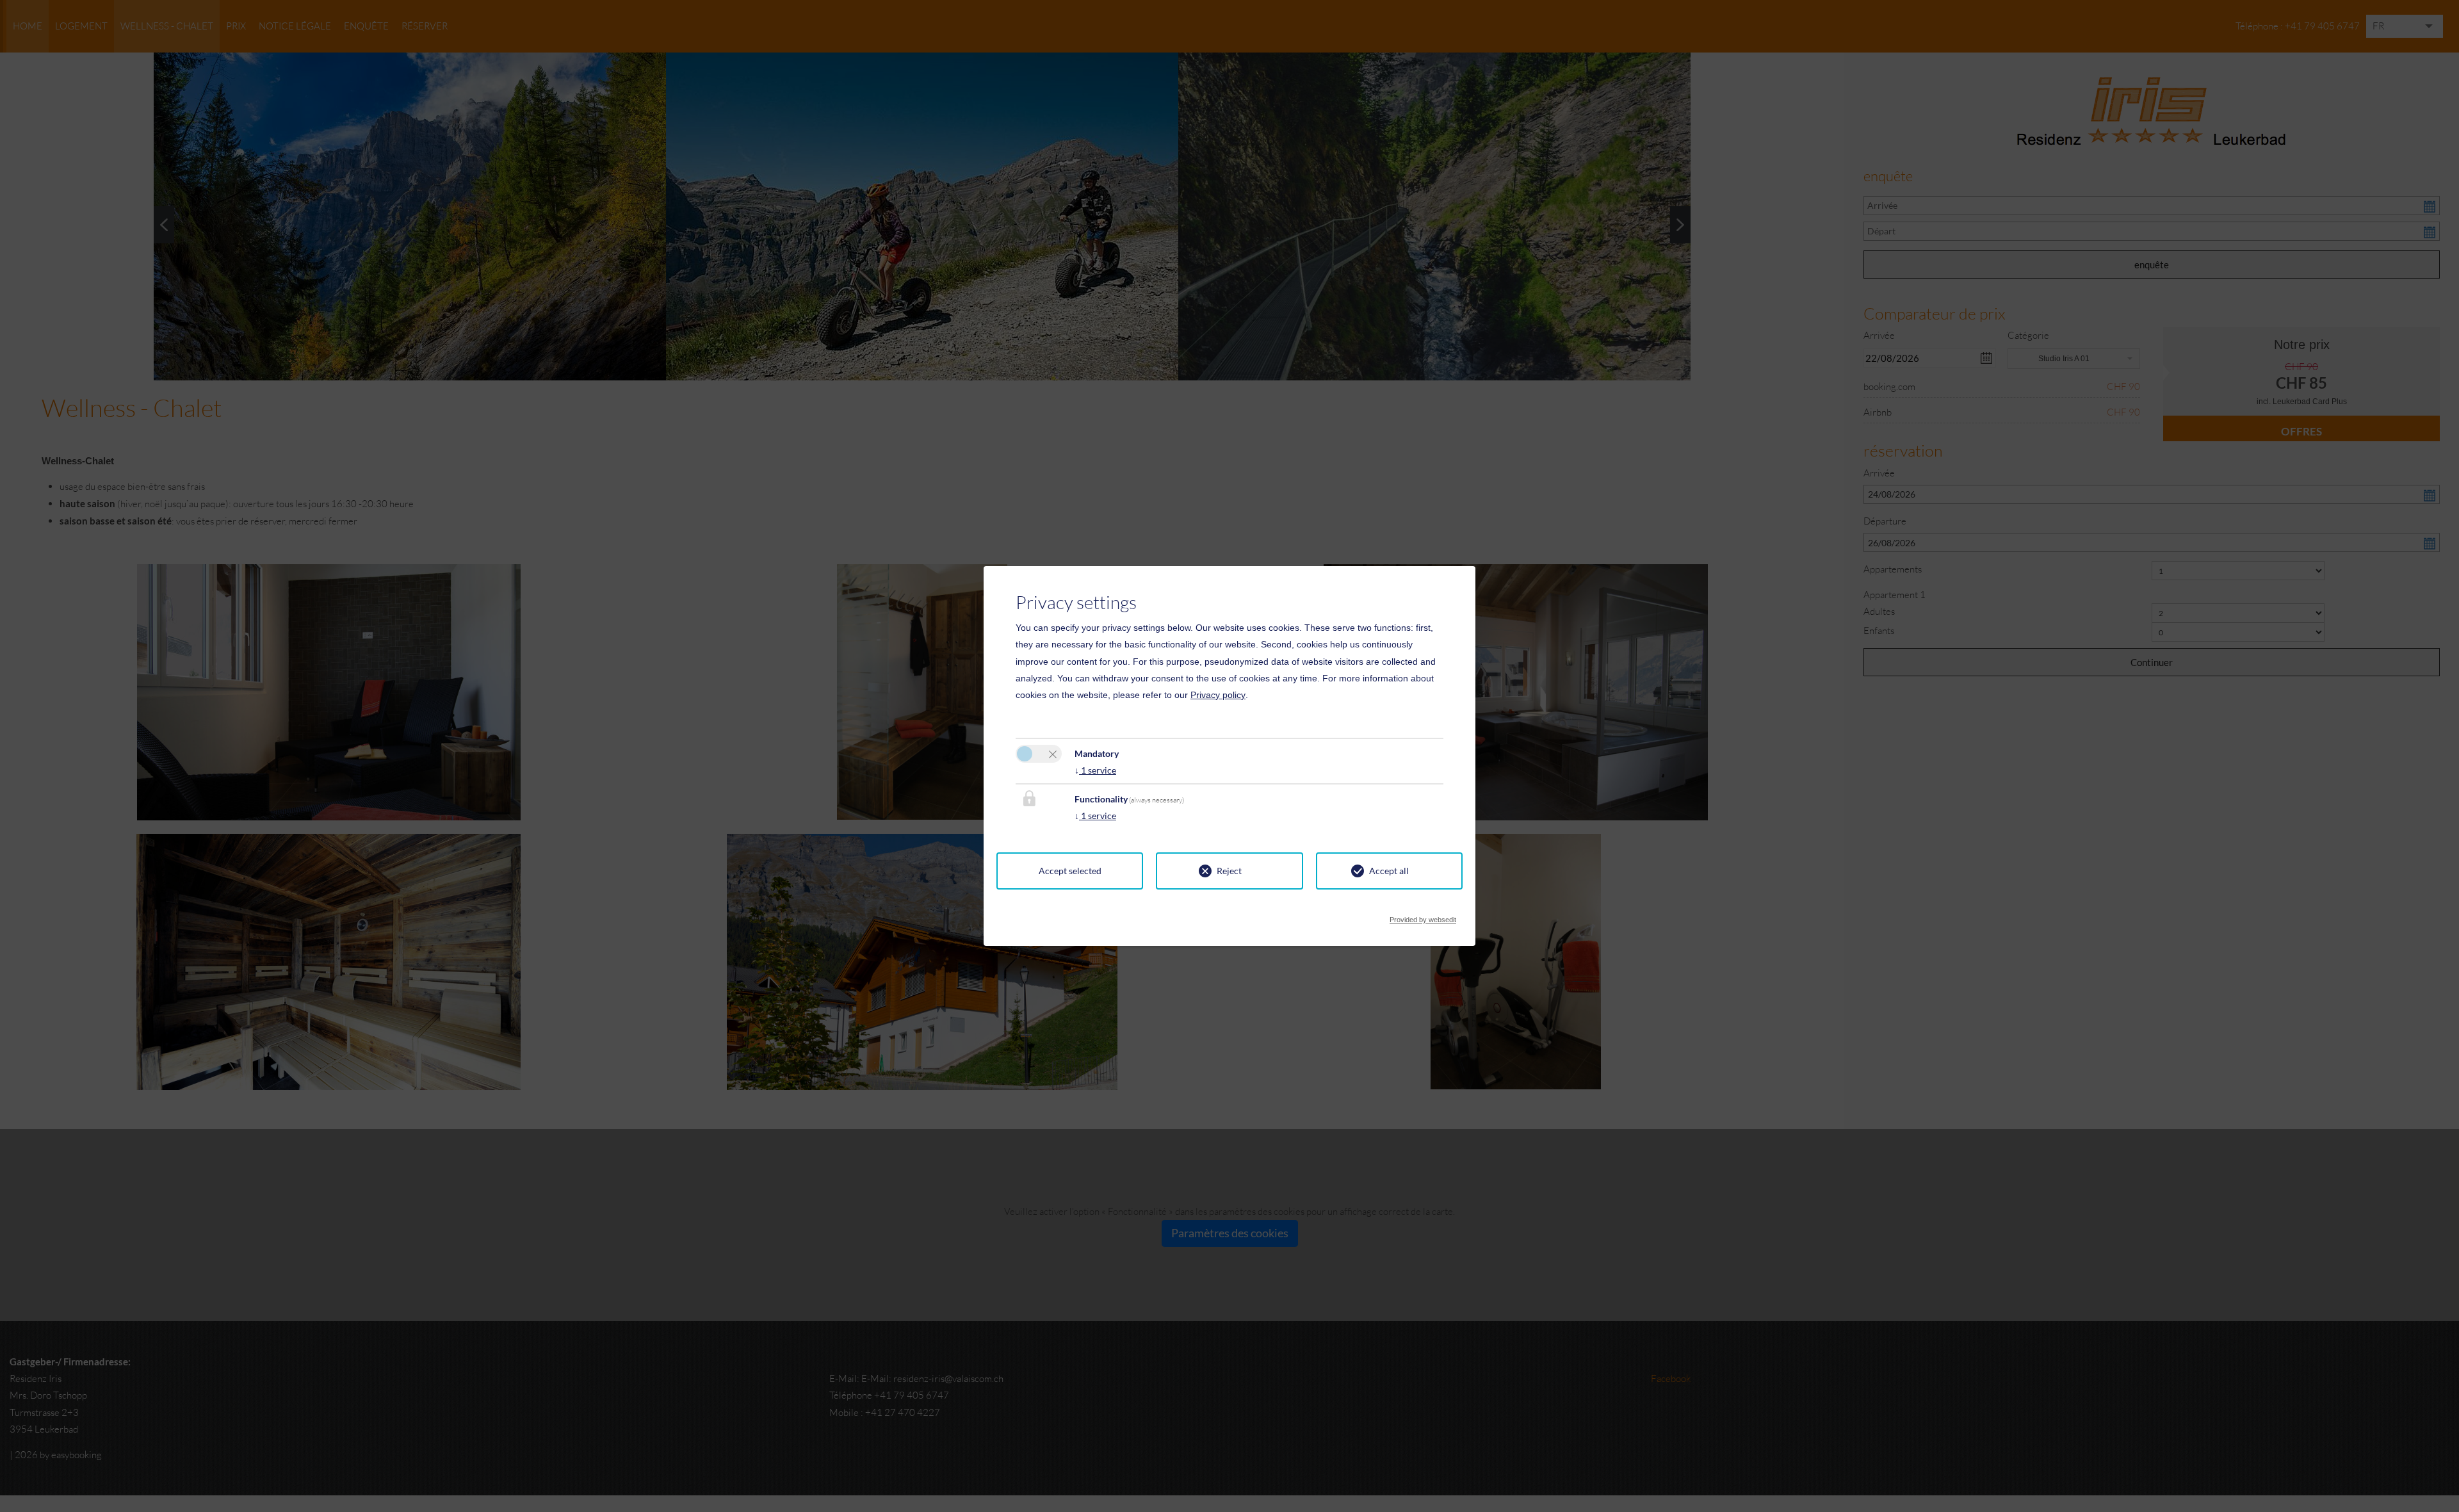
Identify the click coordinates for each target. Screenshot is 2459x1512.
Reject (1229, 871)
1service (1095, 770)
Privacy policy (1218, 695)
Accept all (1389, 871)
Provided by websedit (1423, 916)
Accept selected (1070, 871)
